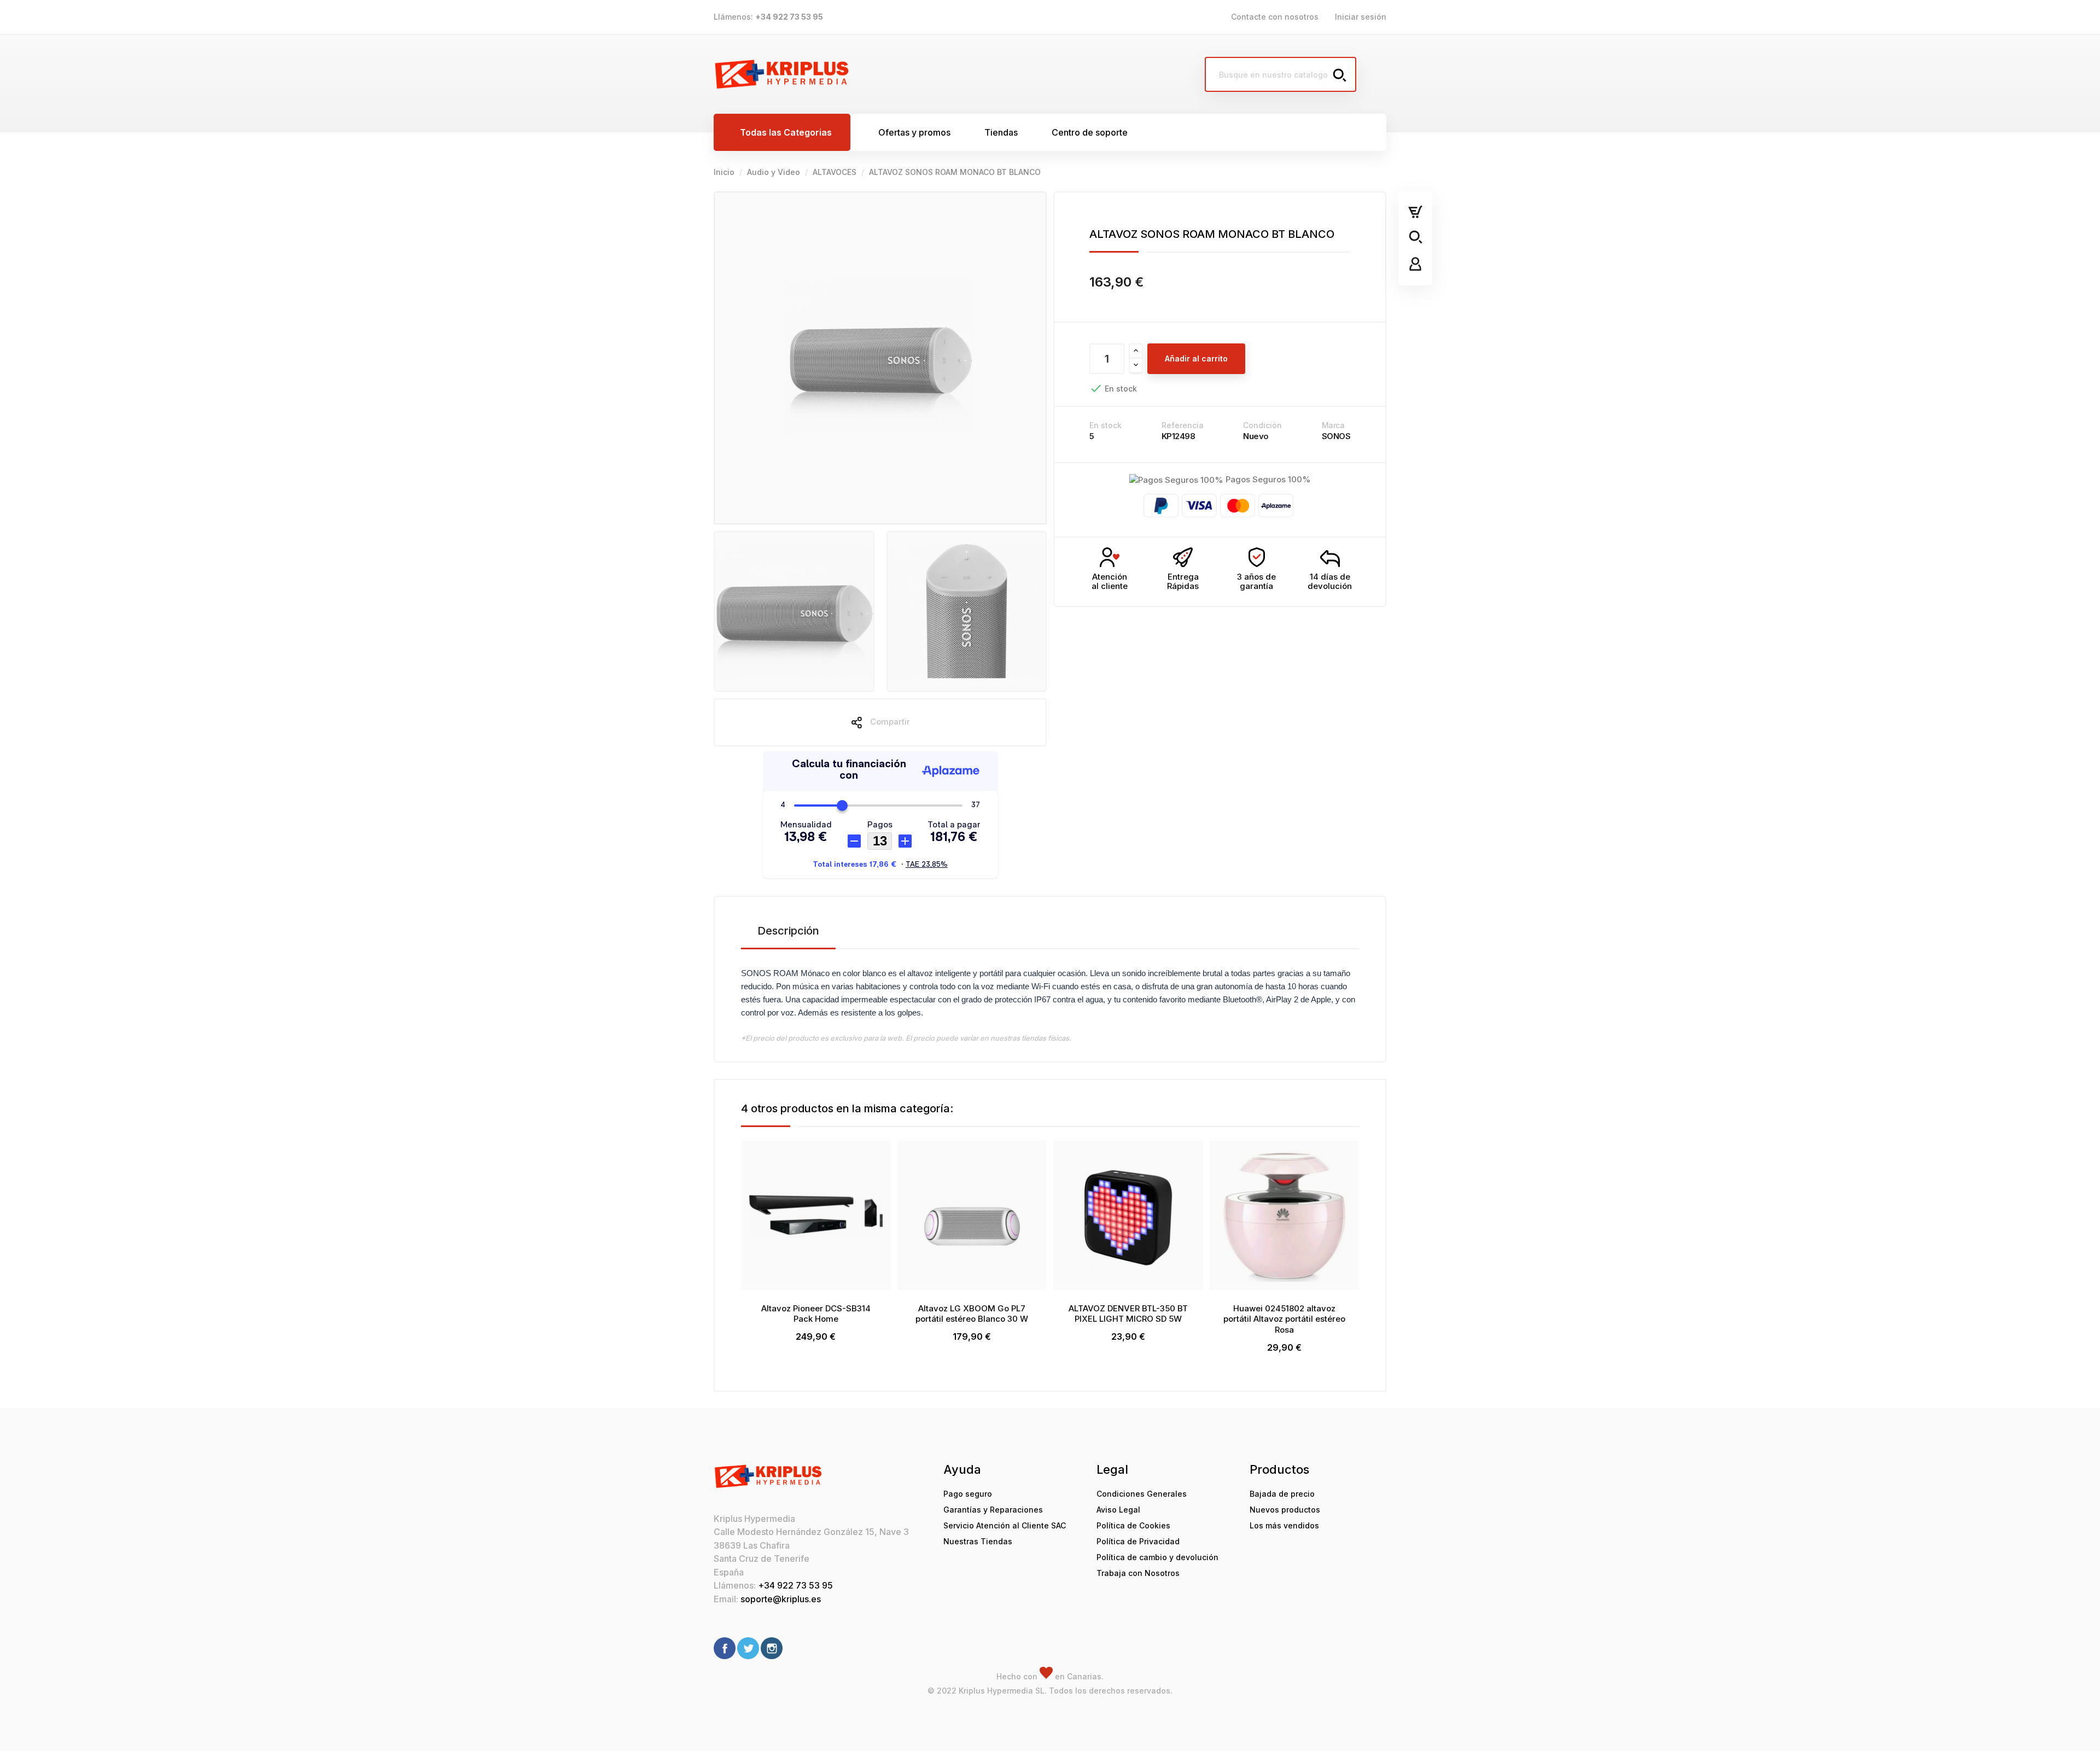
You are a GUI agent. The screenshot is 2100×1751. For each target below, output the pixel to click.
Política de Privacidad (1138, 1541)
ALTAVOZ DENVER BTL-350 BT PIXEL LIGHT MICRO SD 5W (1128, 1314)
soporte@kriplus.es (781, 1599)
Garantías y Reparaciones (993, 1510)
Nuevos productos (1285, 1510)
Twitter (748, 1648)
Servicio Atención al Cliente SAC (1005, 1525)
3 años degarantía (1256, 581)
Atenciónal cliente (1110, 581)
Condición (1262, 425)
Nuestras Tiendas (978, 1541)
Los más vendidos (1284, 1525)
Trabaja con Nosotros (1138, 1573)
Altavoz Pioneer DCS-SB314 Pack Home (816, 1314)
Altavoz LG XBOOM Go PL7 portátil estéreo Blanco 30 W (972, 1314)
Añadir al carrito (1196, 358)
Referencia (1183, 425)
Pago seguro (968, 1494)
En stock (1106, 425)
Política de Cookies (1133, 1525)
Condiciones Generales (1142, 1494)
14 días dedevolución (1330, 581)
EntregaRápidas (1183, 581)
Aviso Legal (1118, 1510)
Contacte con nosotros (1275, 17)
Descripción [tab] (788, 931)
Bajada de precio (1282, 1494)
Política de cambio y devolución (1157, 1557)
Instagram (772, 1648)
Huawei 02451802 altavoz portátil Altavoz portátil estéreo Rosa (1284, 1319)
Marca (1333, 425)
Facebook (725, 1648)
